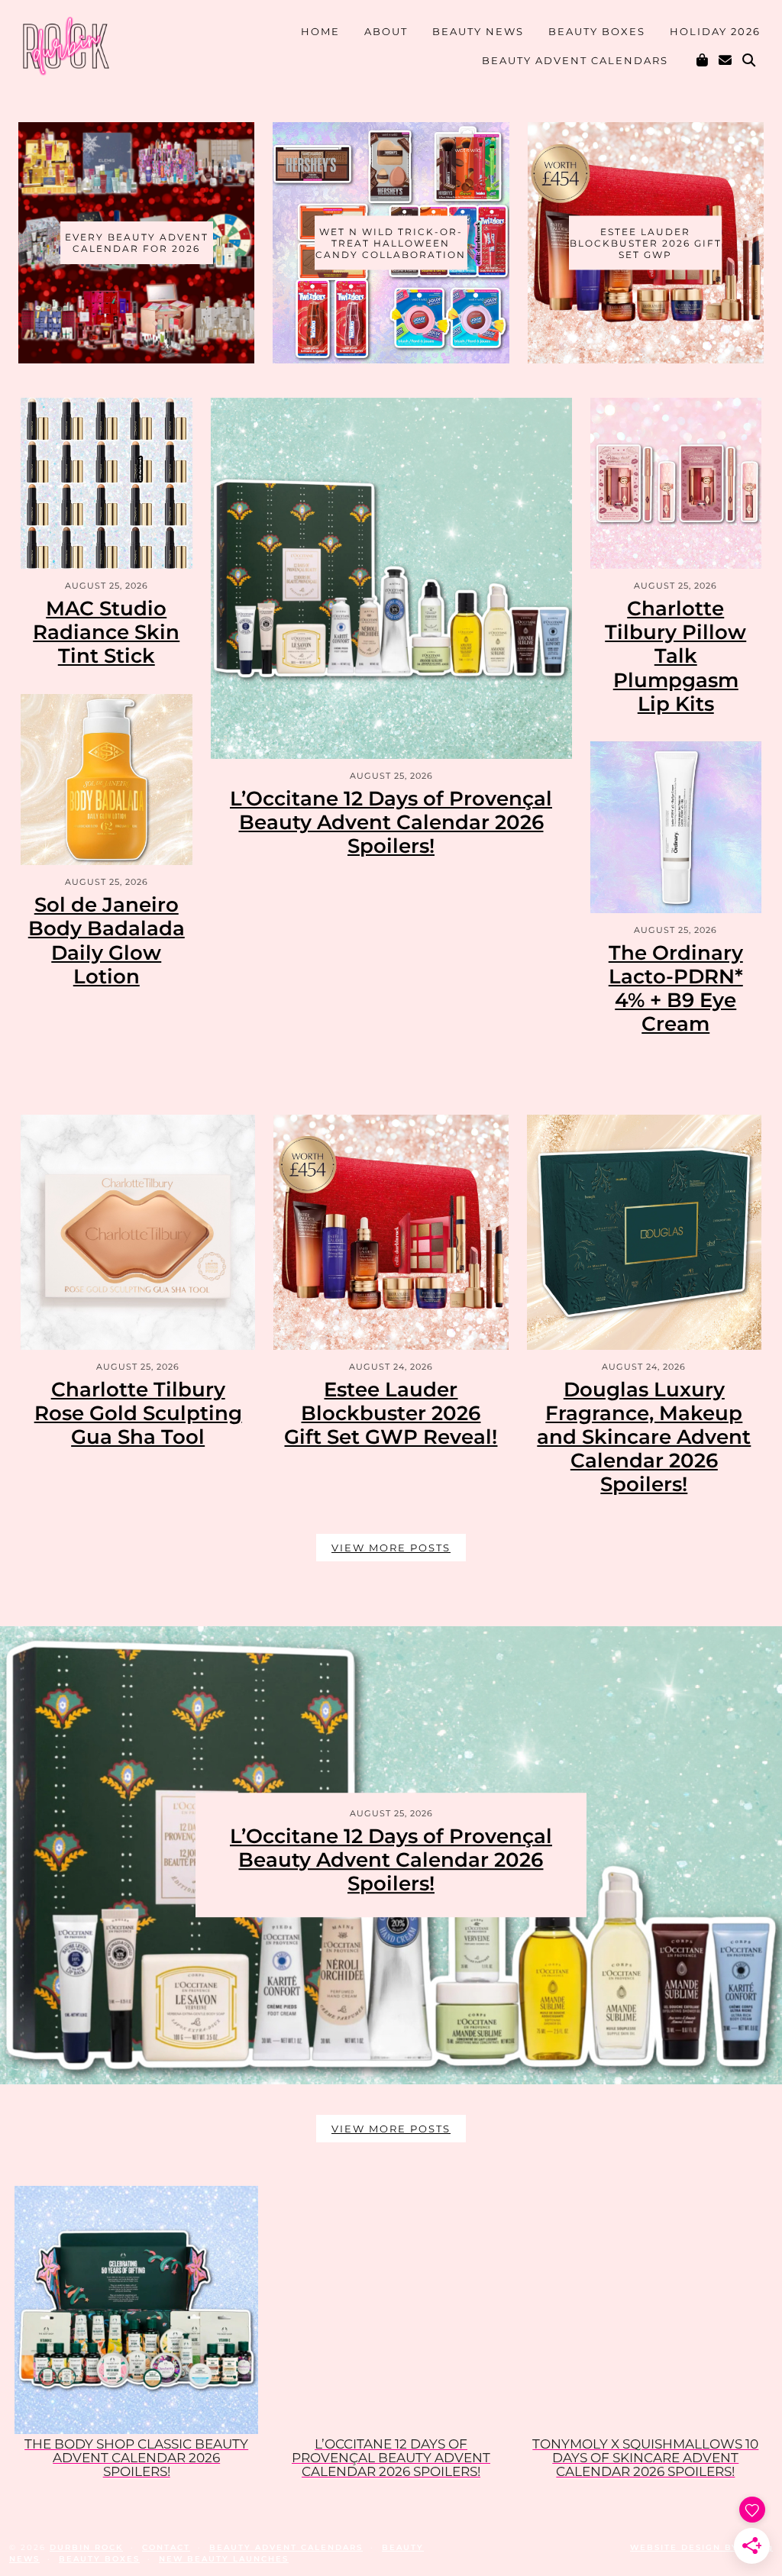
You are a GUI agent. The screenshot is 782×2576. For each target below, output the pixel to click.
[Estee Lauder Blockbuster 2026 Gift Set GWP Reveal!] (391, 1232)
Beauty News (478, 31)
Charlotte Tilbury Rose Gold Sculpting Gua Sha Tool (138, 1413)
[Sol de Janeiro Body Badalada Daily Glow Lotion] (107, 780)
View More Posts (391, 1548)
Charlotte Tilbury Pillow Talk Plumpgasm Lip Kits (675, 656)
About (386, 31)
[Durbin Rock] (65, 49)
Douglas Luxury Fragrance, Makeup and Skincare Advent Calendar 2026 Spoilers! (644, 1437)
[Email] (726, 60)
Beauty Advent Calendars (575, 60)
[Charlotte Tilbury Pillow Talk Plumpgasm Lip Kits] (676, 484)
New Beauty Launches (224, 2559)
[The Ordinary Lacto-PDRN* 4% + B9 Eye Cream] (676, 827)
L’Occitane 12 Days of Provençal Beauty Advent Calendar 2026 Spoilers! (391, 822)
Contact (166, 2547)
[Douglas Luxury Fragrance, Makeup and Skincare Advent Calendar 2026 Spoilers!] (644, 1232)
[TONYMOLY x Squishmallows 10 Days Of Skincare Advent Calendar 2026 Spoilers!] (646, 2310)
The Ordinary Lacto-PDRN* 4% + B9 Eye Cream (676, 989)
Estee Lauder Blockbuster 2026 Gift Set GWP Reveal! (391, 1413)
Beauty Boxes (597, 31)
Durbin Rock (86, 2547)
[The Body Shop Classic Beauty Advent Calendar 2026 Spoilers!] (136, 2310)
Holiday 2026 (715, 31)
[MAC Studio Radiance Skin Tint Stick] (107, 484)
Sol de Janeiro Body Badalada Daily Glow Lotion (107, 941)
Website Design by (701, 2547)
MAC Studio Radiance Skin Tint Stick (106, 632)
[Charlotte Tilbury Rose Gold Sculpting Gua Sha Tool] (138, 1232)
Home (320, 31)
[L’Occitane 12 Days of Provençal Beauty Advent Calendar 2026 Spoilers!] (391, 578)
